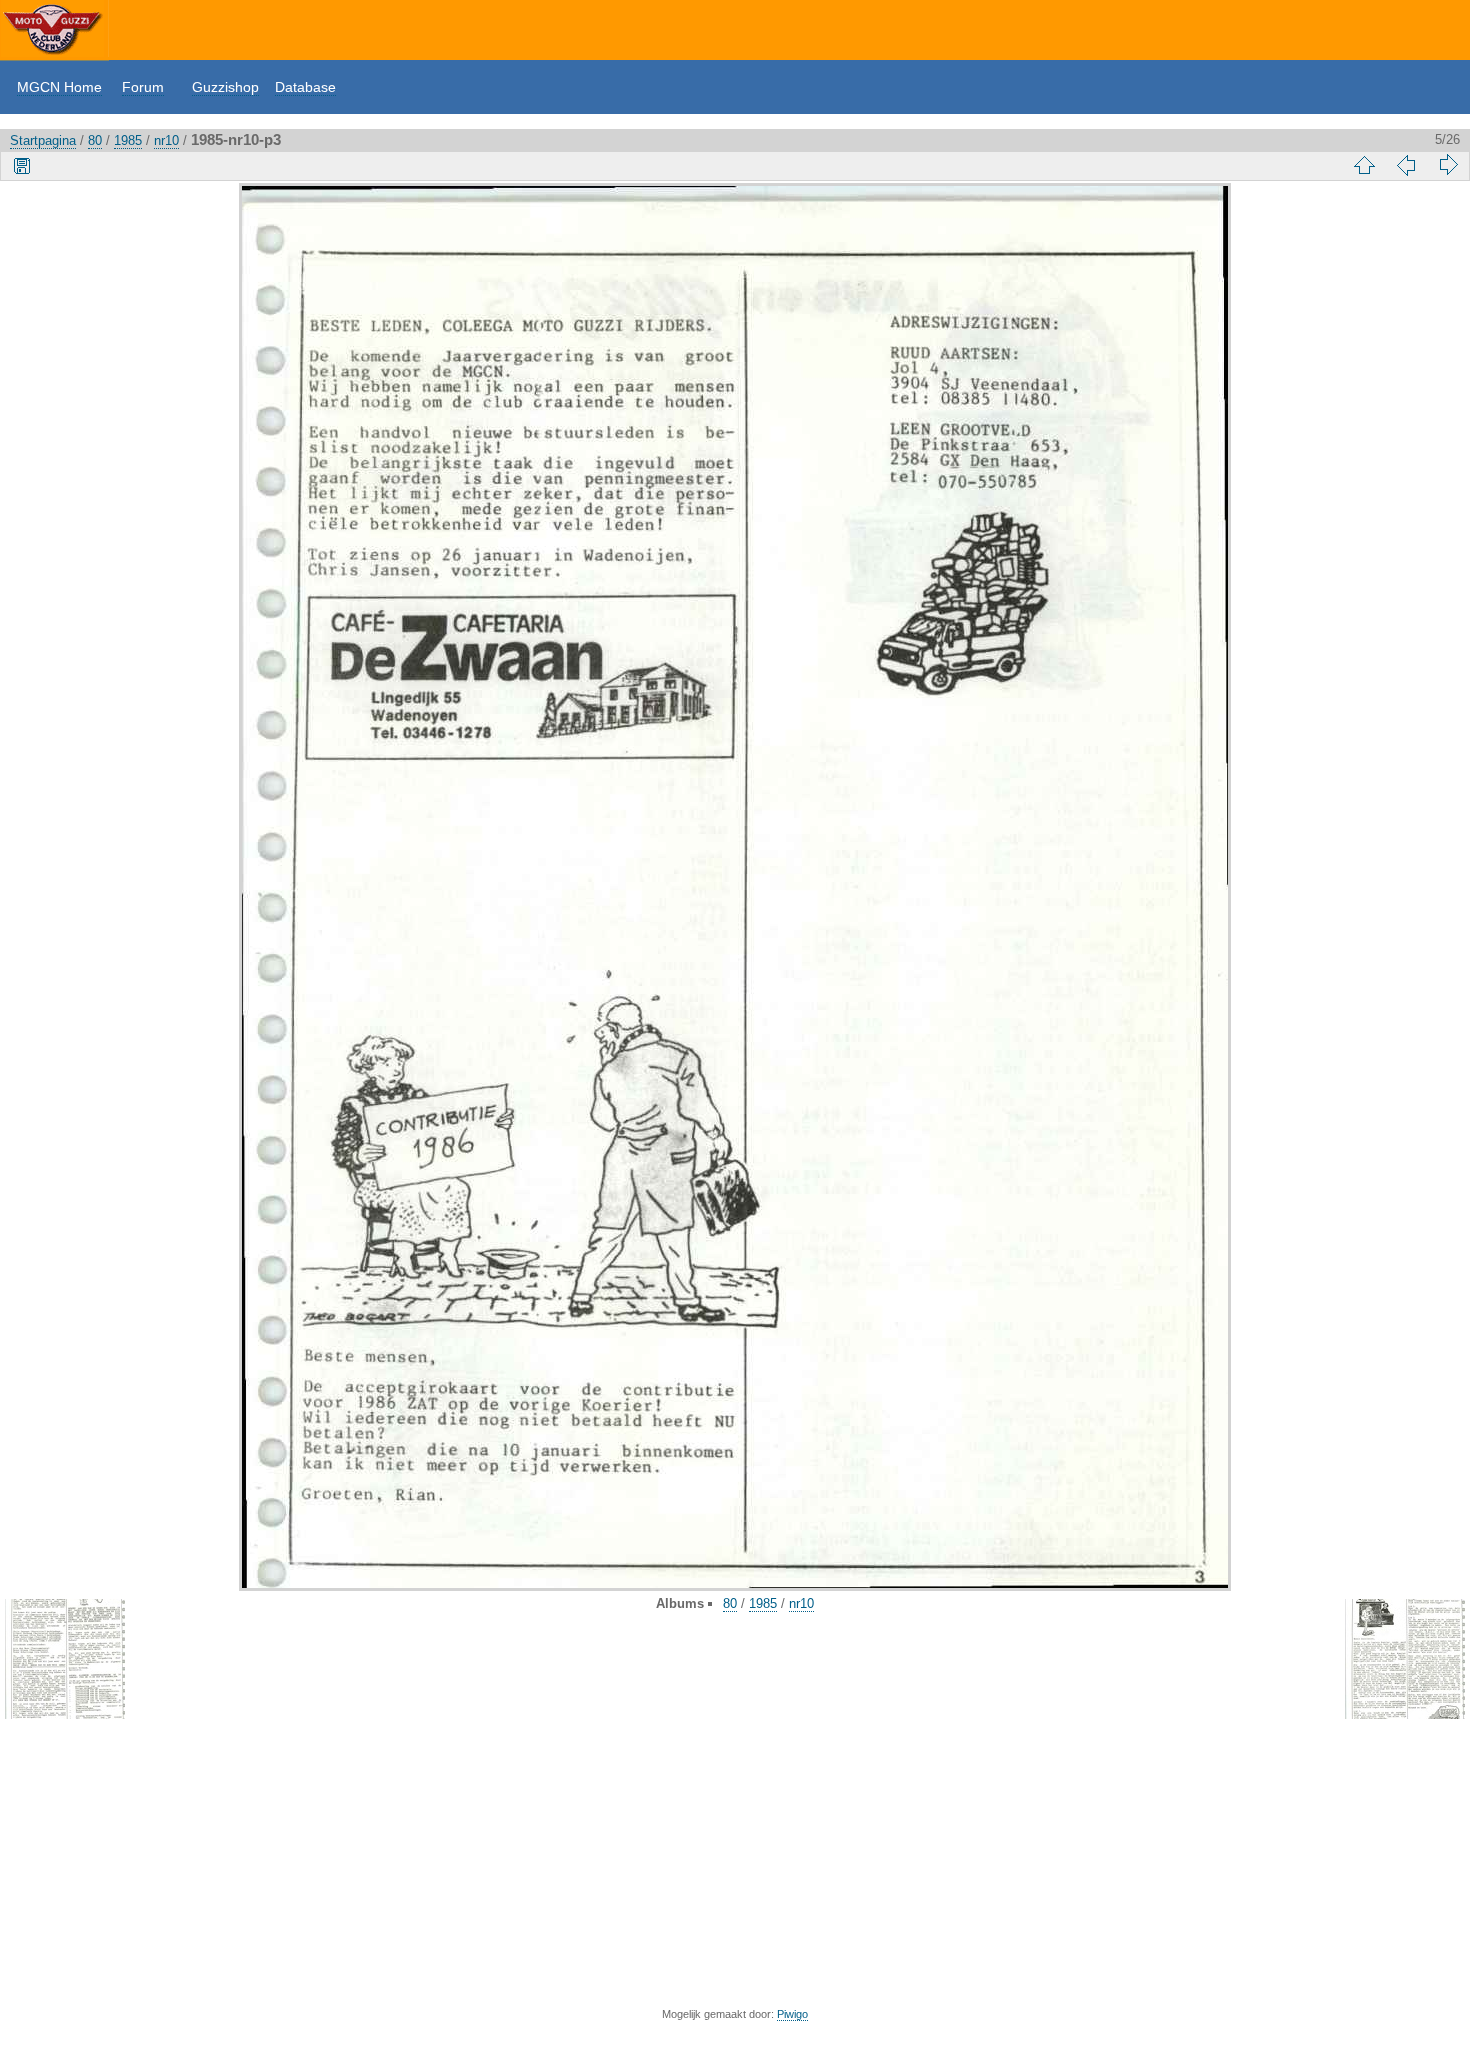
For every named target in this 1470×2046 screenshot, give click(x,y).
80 (95, 140)
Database (305, 87)
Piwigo (792, 2014)
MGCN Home (59, 87)
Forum (143, 87)
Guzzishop (225, 87)
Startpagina (43, 140)
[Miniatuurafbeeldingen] (1364, 165)
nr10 (166, 140)
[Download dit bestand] (22, 165)
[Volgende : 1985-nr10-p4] (1448, 165)
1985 (128, 140)
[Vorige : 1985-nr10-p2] (1406, 165)
